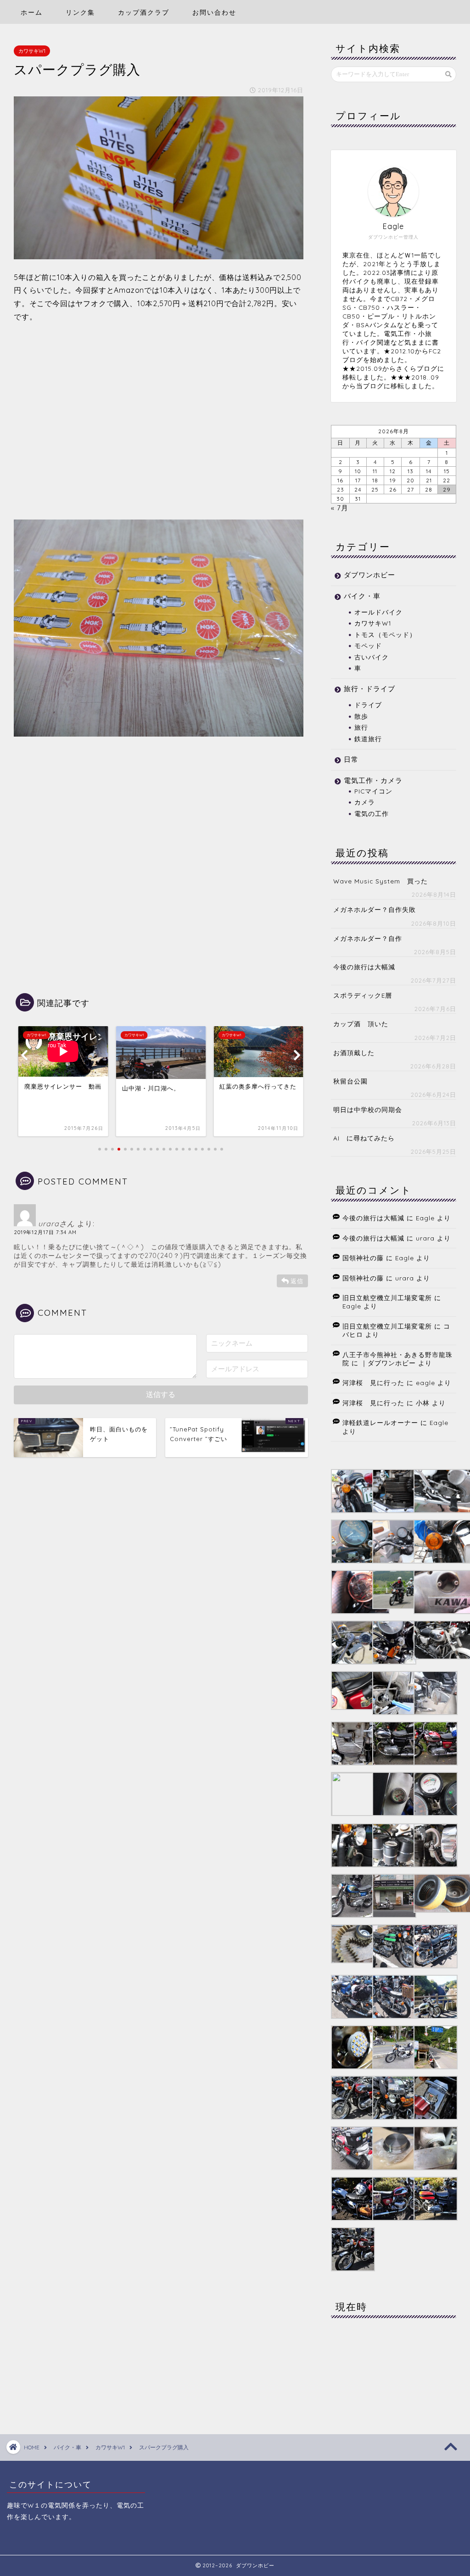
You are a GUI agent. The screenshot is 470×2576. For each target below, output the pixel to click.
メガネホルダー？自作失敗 (375, 909)
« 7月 (340, 508)
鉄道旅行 (368, 739)
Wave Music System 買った (380, 881)
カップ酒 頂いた (361, 1024)
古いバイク (372, 657)
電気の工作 (372, 813)
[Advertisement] (159, 429)
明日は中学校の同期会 (368, 1109)
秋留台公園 (350, 1081)
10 (358, 471)
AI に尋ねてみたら (364, 1138)
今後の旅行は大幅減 (364, 967)
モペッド (368, 645)
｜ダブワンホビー (388, 1363)
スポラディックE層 (363, 995)
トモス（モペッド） (385, 634)
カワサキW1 (32, 51)
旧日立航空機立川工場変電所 (387, 1298)
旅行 (361, 727)
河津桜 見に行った (373, 1383)
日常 (351, 759)
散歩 (361, 716)
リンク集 (80, 12)
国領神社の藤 (363, 1258)
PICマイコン (373, 791)
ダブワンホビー (369, 575)
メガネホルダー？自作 (368, 938)
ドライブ (368, 705)
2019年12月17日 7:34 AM (45, 1232)
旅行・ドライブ (369, 689)
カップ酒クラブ (144, 12)
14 (429, 471)
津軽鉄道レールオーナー (380, 1422)
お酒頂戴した (354, 1053)
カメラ (365, 802)
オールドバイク (378, 612)
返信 (297, 1281)
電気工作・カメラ (373, 780)
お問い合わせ (214, 12)
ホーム (32, 12)
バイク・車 (362, 596)
